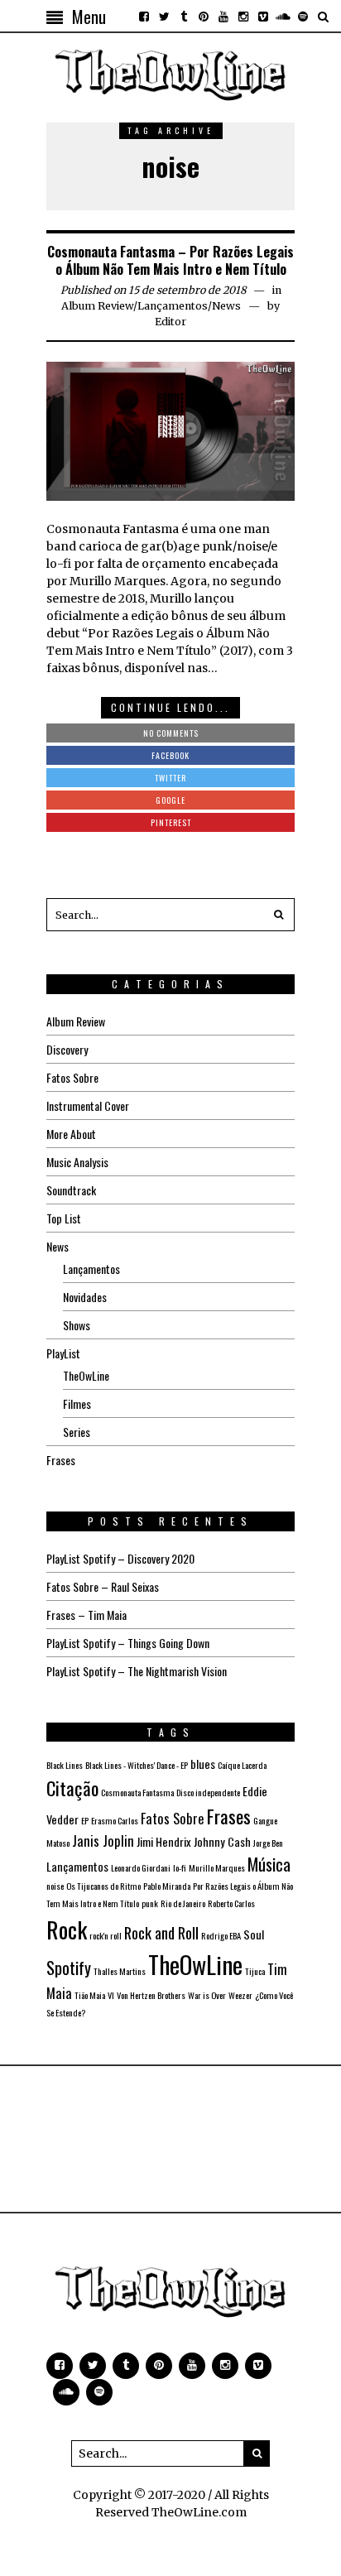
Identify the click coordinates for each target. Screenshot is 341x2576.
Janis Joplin (103, 1841)
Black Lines (65, 1765)
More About (71, 1134)
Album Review (97, 306)
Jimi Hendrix (164, 1841)
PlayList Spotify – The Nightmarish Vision (137, 1671)
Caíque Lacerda (242, 1765)
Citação (72, 1788)
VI (111, 1995)
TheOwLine (86, 1375)
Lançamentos (173, 306)
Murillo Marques (217, 1867)
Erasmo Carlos (115, 1820)
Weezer (240, 1995)
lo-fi (180, 1867)
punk (150, 1903)
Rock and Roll (161, 1932)
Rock (67, 1929)
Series (77, 1432)
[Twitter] (164, 17)
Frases (61, 1460)
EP (85, 1820)
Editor (170, 322)
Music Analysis (77, 1162)
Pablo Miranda (167, 1886)
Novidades (85, 1297)
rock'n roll (106, 1935)
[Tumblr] (184, 17)
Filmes (77, 1403)
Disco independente (208, 1792)
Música (269, 1864)
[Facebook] (144, 17)
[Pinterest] (204, 17)
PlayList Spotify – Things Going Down (128, 1643)
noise (55, 1886)
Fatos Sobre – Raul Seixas (103, 1586)
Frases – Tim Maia (86, 1615)
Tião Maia (90, 1995)
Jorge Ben (268, 1843)
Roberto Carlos (231, 1903)
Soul (254, 1934)
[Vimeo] (263, 17)
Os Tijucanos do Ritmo (103, 1886)
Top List (64, 1218)
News (226, 306)
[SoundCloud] (283, 17)
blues (203, 1764)
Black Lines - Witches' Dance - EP (137, 1765)
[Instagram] (243, 17)
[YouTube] (223, 17)
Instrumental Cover (88, 1105)
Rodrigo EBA (221, 1935)
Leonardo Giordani (141, 1867)
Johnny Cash (222, 1841)
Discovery (67, 1049)
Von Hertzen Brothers (151, 1995)
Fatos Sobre (72, 1077)
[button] (278, 915)
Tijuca (255, 1971)
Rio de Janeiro (183, 1903)
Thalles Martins (120, 1971)
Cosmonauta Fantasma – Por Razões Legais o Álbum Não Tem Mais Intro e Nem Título (170, 260)
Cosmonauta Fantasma (137, 1792)
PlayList (63, 1353)
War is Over (207, 1995)
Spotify (69, 1968)
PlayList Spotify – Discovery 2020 (120, 1558)
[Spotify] (303, 17)
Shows (77, 1325)
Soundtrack (71, 1190)
